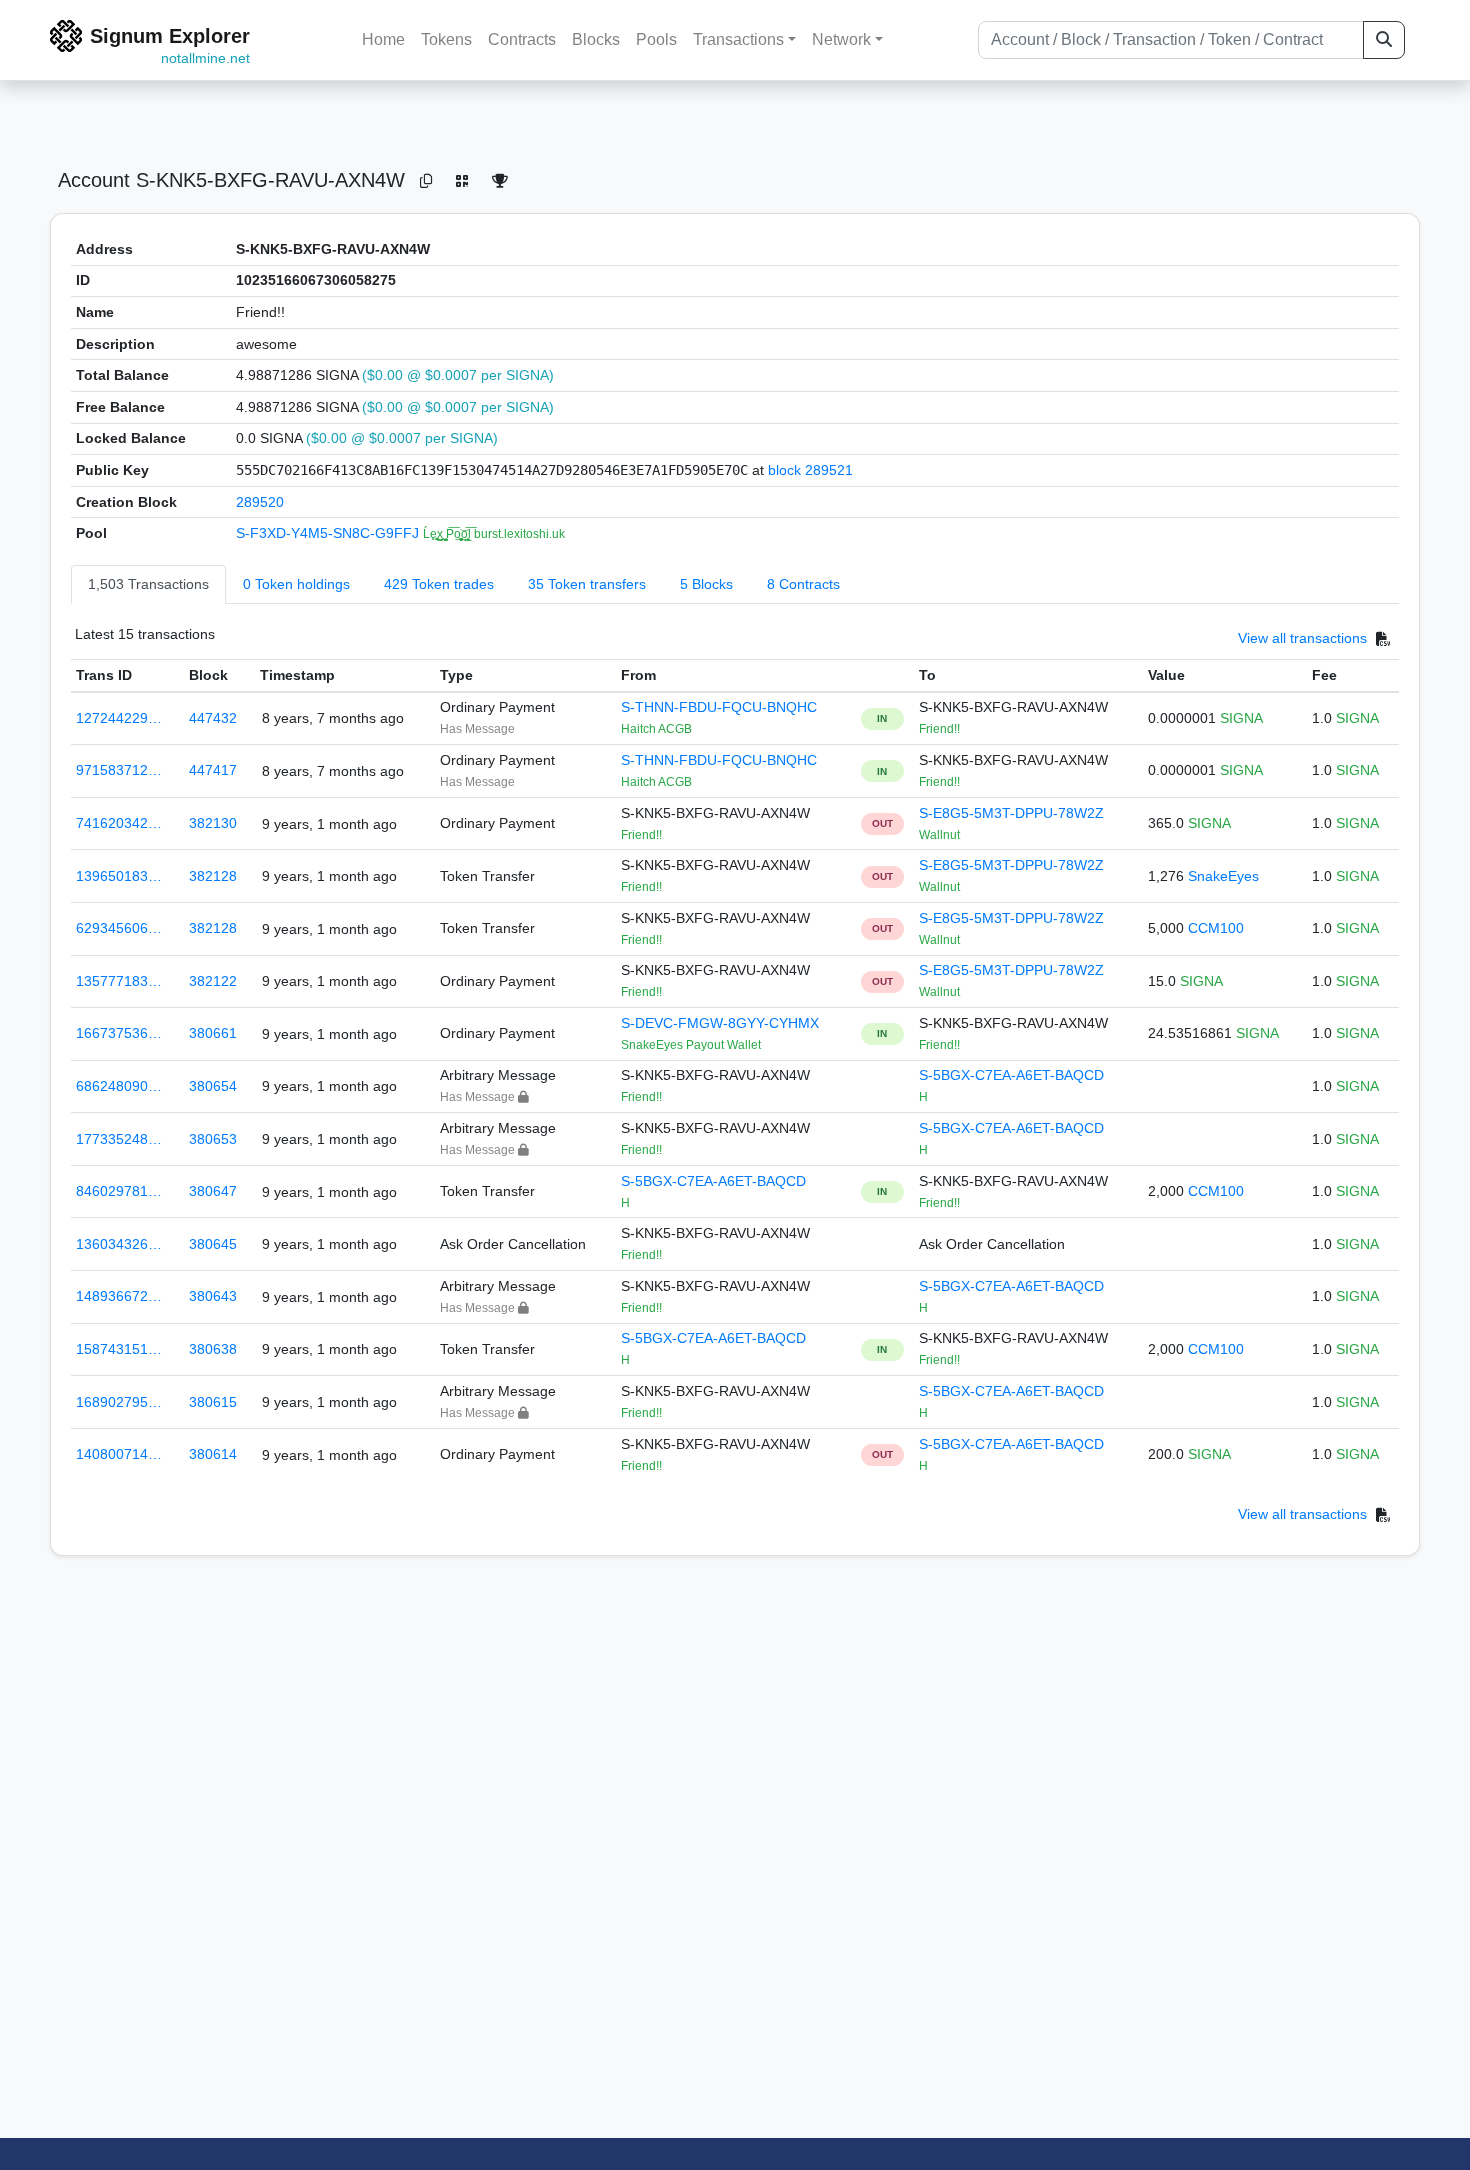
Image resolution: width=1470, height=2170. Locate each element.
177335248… (119, 1139)
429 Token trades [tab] (439, 584)
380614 (213, 1454)
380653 (213, 1139)
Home (383, 39)
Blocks (596, 39)
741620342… (119, 823)
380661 (213, 1033)
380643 (213, 1296)
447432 (213, 718)
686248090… (119, 1086)
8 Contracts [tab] (803, 584)
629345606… (119, 928)
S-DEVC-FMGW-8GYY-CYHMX (720, 1023)
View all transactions (1302, 638)
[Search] (1384, 40)
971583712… (119, 770)
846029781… (119, 1191)
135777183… (119, 981)
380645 (213, 1244)
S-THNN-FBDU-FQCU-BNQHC (719, 707)
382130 (213, 823)
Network (841, 39)
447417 (213, 770)
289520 (260, 502)
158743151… (119, 1349)
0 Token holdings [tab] (296, 584)
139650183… (119, 876)
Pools (656, 39)
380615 (213, 1402)
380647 (213, 1191)
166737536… (119, 1033)
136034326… (119, 1244)
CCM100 (1216, 928)
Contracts (522, 39)
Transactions (738, 39)
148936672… (119, 1296)
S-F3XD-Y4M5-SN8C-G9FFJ (329, 533)
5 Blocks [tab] (706, 584)
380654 (213, 1086)
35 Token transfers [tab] (587, 584)
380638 (213, 1349)
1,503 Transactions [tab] (148, 584)
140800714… (119, 1454)
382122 (213, 981)
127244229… (119, 718)
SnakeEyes (1223, 876)
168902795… (119, 1402)
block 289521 (810, 470)
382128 (213, 876)
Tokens (446, 39)
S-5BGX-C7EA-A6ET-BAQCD (1011, 1075)
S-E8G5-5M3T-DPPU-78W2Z (1011, 813)
